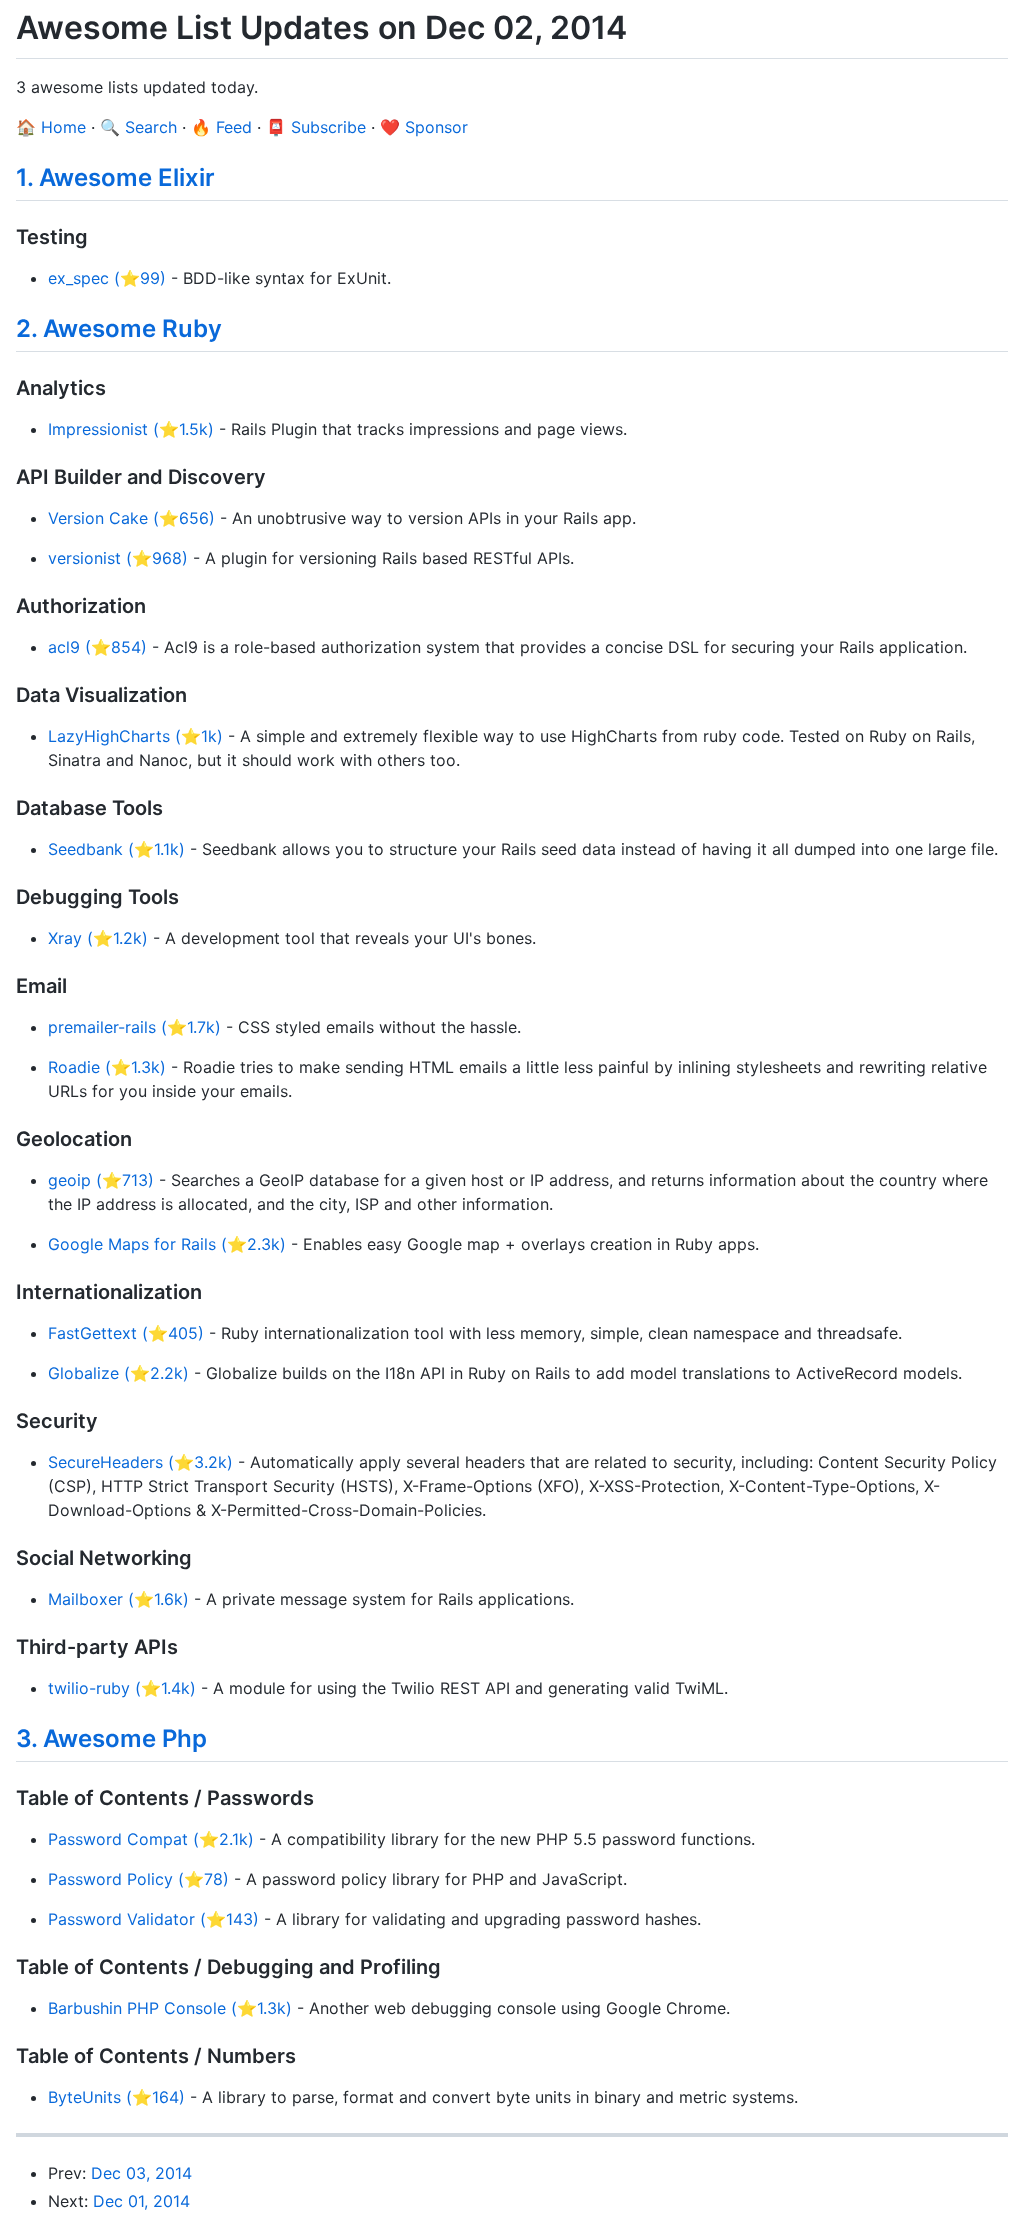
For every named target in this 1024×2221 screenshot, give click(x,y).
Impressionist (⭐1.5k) (131, 429)
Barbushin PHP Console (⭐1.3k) (170, 2008)
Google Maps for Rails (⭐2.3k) (167, 1244)
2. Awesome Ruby (119, 328)
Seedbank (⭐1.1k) (116, 849)
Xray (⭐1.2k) (98, 938)
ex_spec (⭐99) (107, 278)
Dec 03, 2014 (141, 2173)
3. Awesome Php (111, 1738)
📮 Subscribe (316, 127)
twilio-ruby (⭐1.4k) (122, 1688)
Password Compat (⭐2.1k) (151, 1839)
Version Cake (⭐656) (131, 518)
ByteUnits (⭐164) (116, 2097)
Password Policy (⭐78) (138, 1879)
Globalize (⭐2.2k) (118, 1373)
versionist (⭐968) (118, 558)
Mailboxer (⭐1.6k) (118, 1599)
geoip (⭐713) (101, 1180)
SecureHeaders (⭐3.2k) (140, 1462)
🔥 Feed (221, 127)
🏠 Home (51, 127)
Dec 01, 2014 (141, 2201)
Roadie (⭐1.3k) (107, 1067)
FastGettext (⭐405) (126, 1333)
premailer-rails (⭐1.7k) (134, 1027)
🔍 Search (138, 127)
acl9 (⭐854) (97, 647)
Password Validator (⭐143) (153, 1919)
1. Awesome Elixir (115, 177)
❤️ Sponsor (424, 127)
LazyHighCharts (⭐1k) (135, 736)
